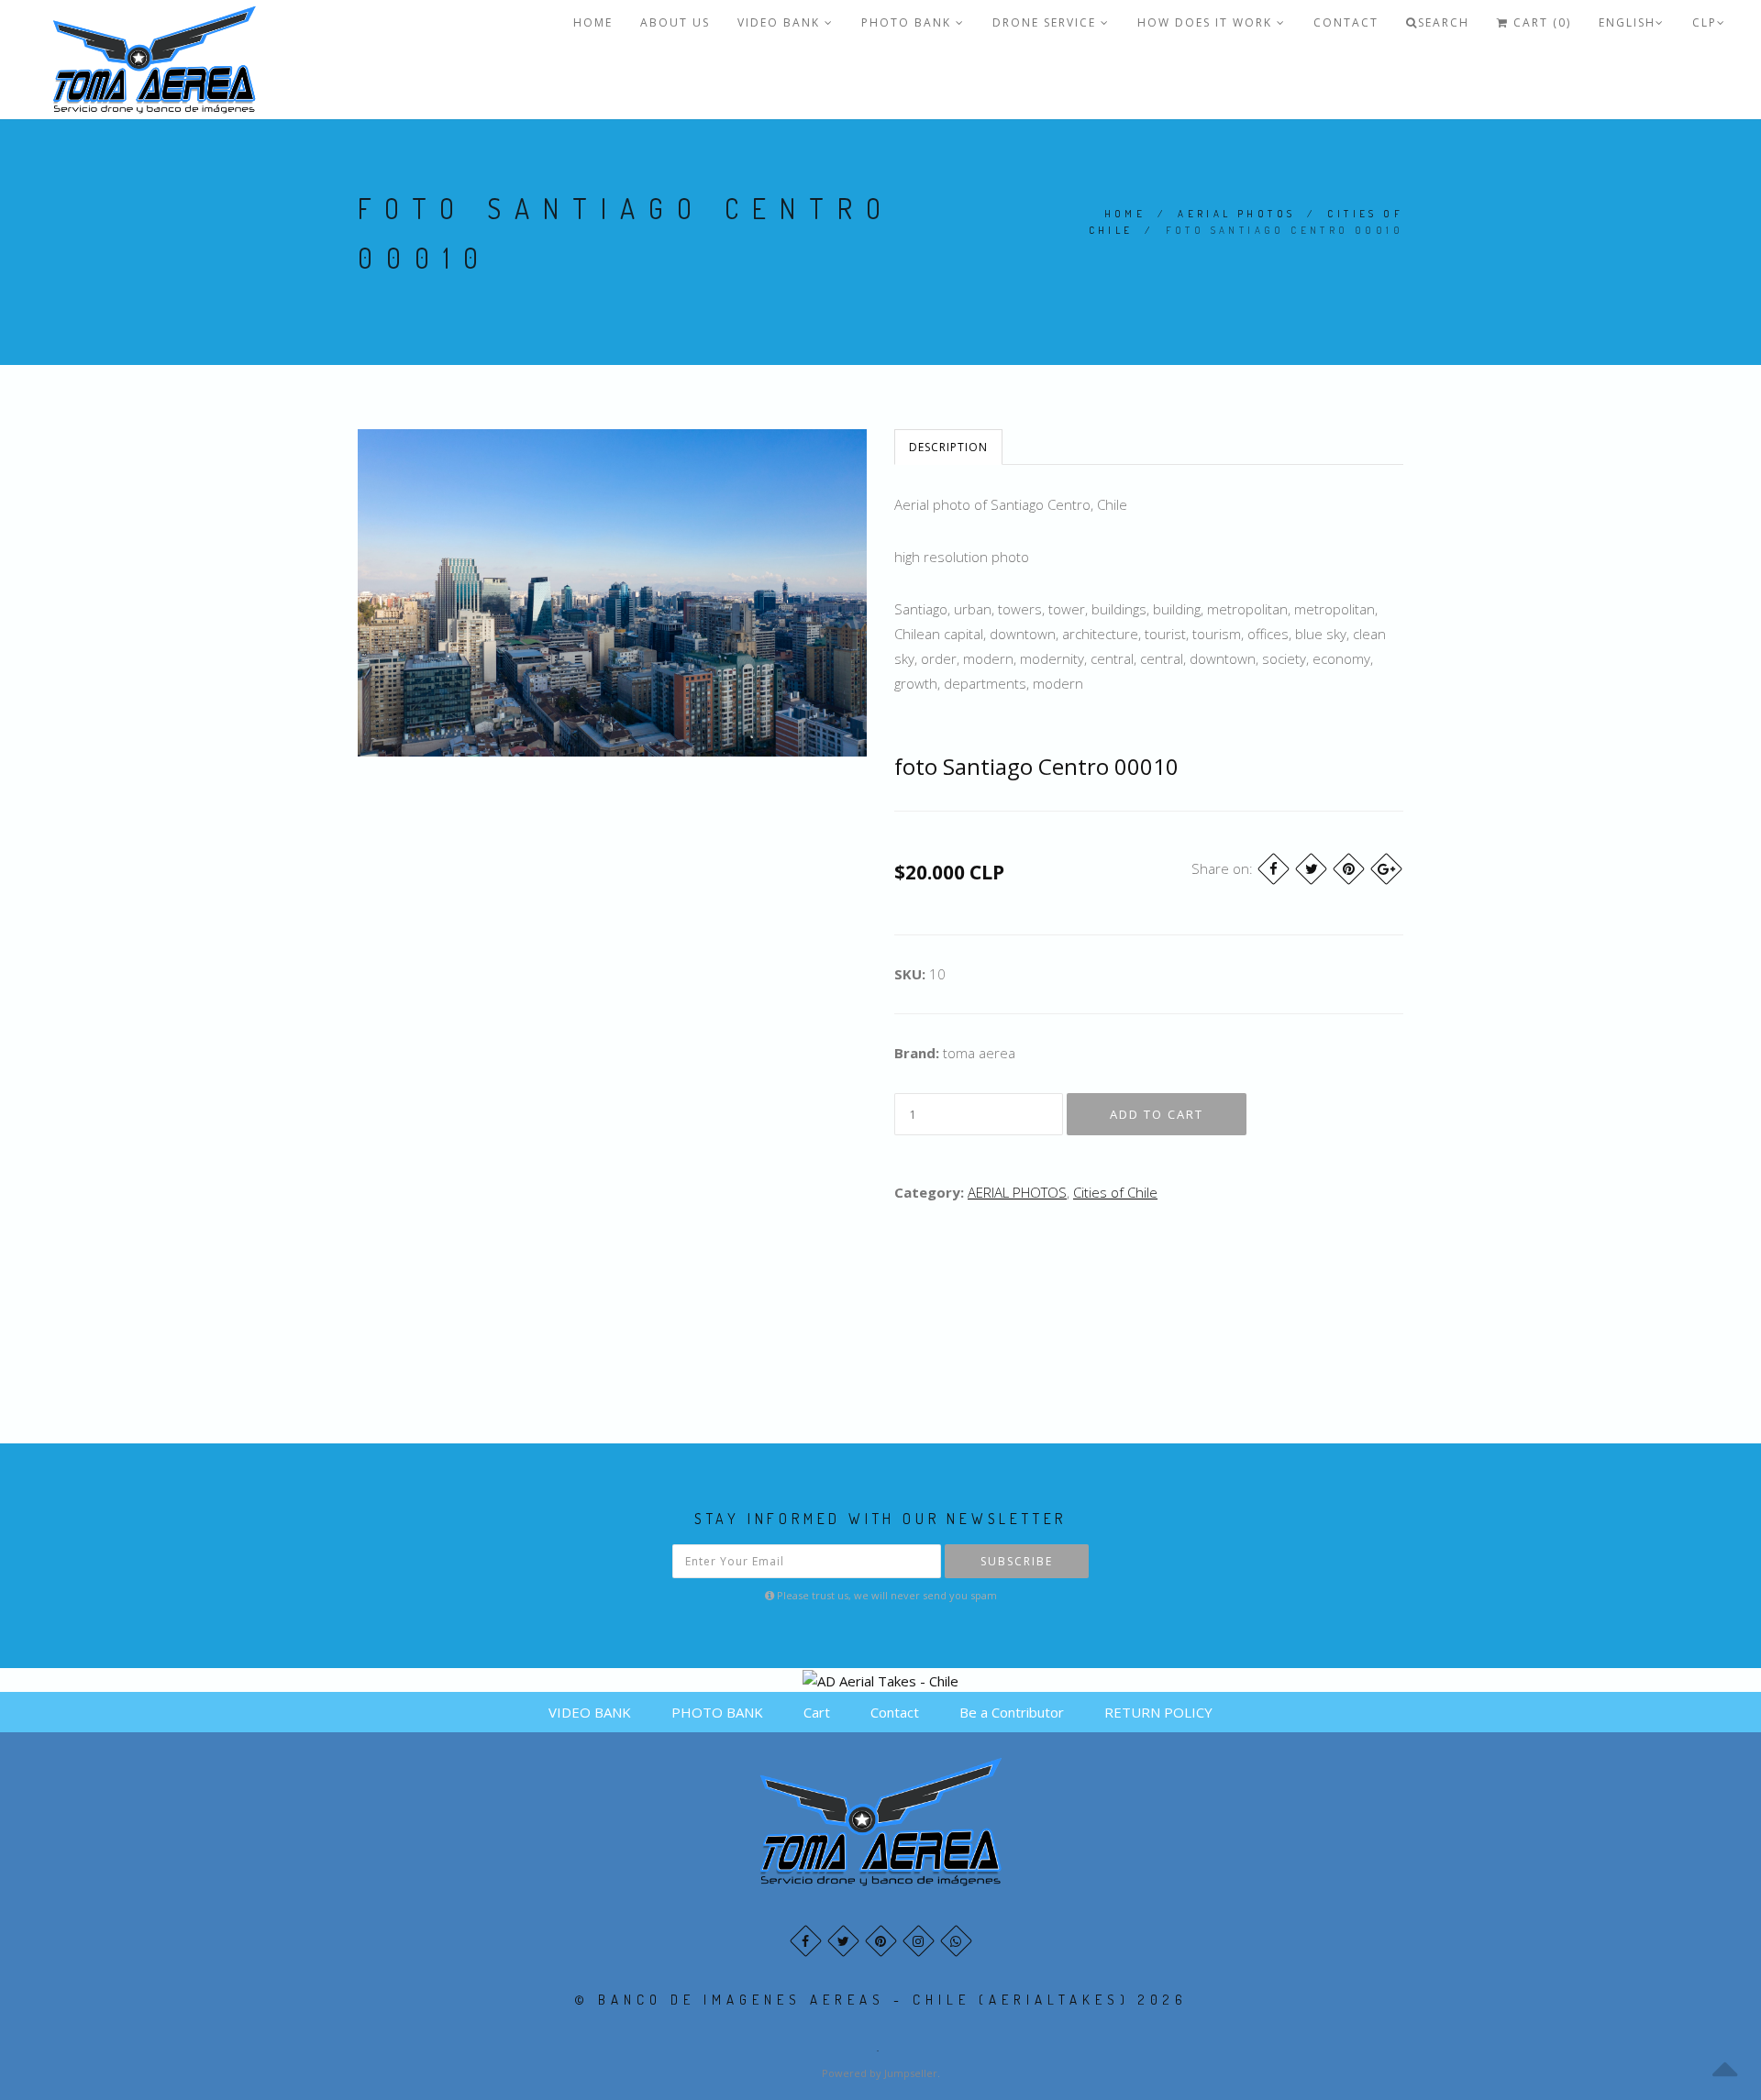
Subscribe (1017, 1561)
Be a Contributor (1012, 1712)
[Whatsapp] (956, 1941)
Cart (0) (1540, 22)
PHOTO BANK (908, 22)
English (1627, 22)
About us (675, 22)
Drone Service (1047, 22)
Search (1444, 22)
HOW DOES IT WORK (1207, 22)
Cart (817, 1712)
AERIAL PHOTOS (1236, 214)
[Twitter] (1311, 869)
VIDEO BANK (781, 22)
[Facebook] (1274, 869)
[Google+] (1386, 869)
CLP (1705, 22)
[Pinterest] (1349, 869)
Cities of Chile (1115, 1192)
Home (1125, 214)
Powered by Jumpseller (880, 2073)
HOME (593, 22)
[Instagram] (919, 1941)
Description (948, 447)
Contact (1346, 22)
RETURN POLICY (1158, 1712)
